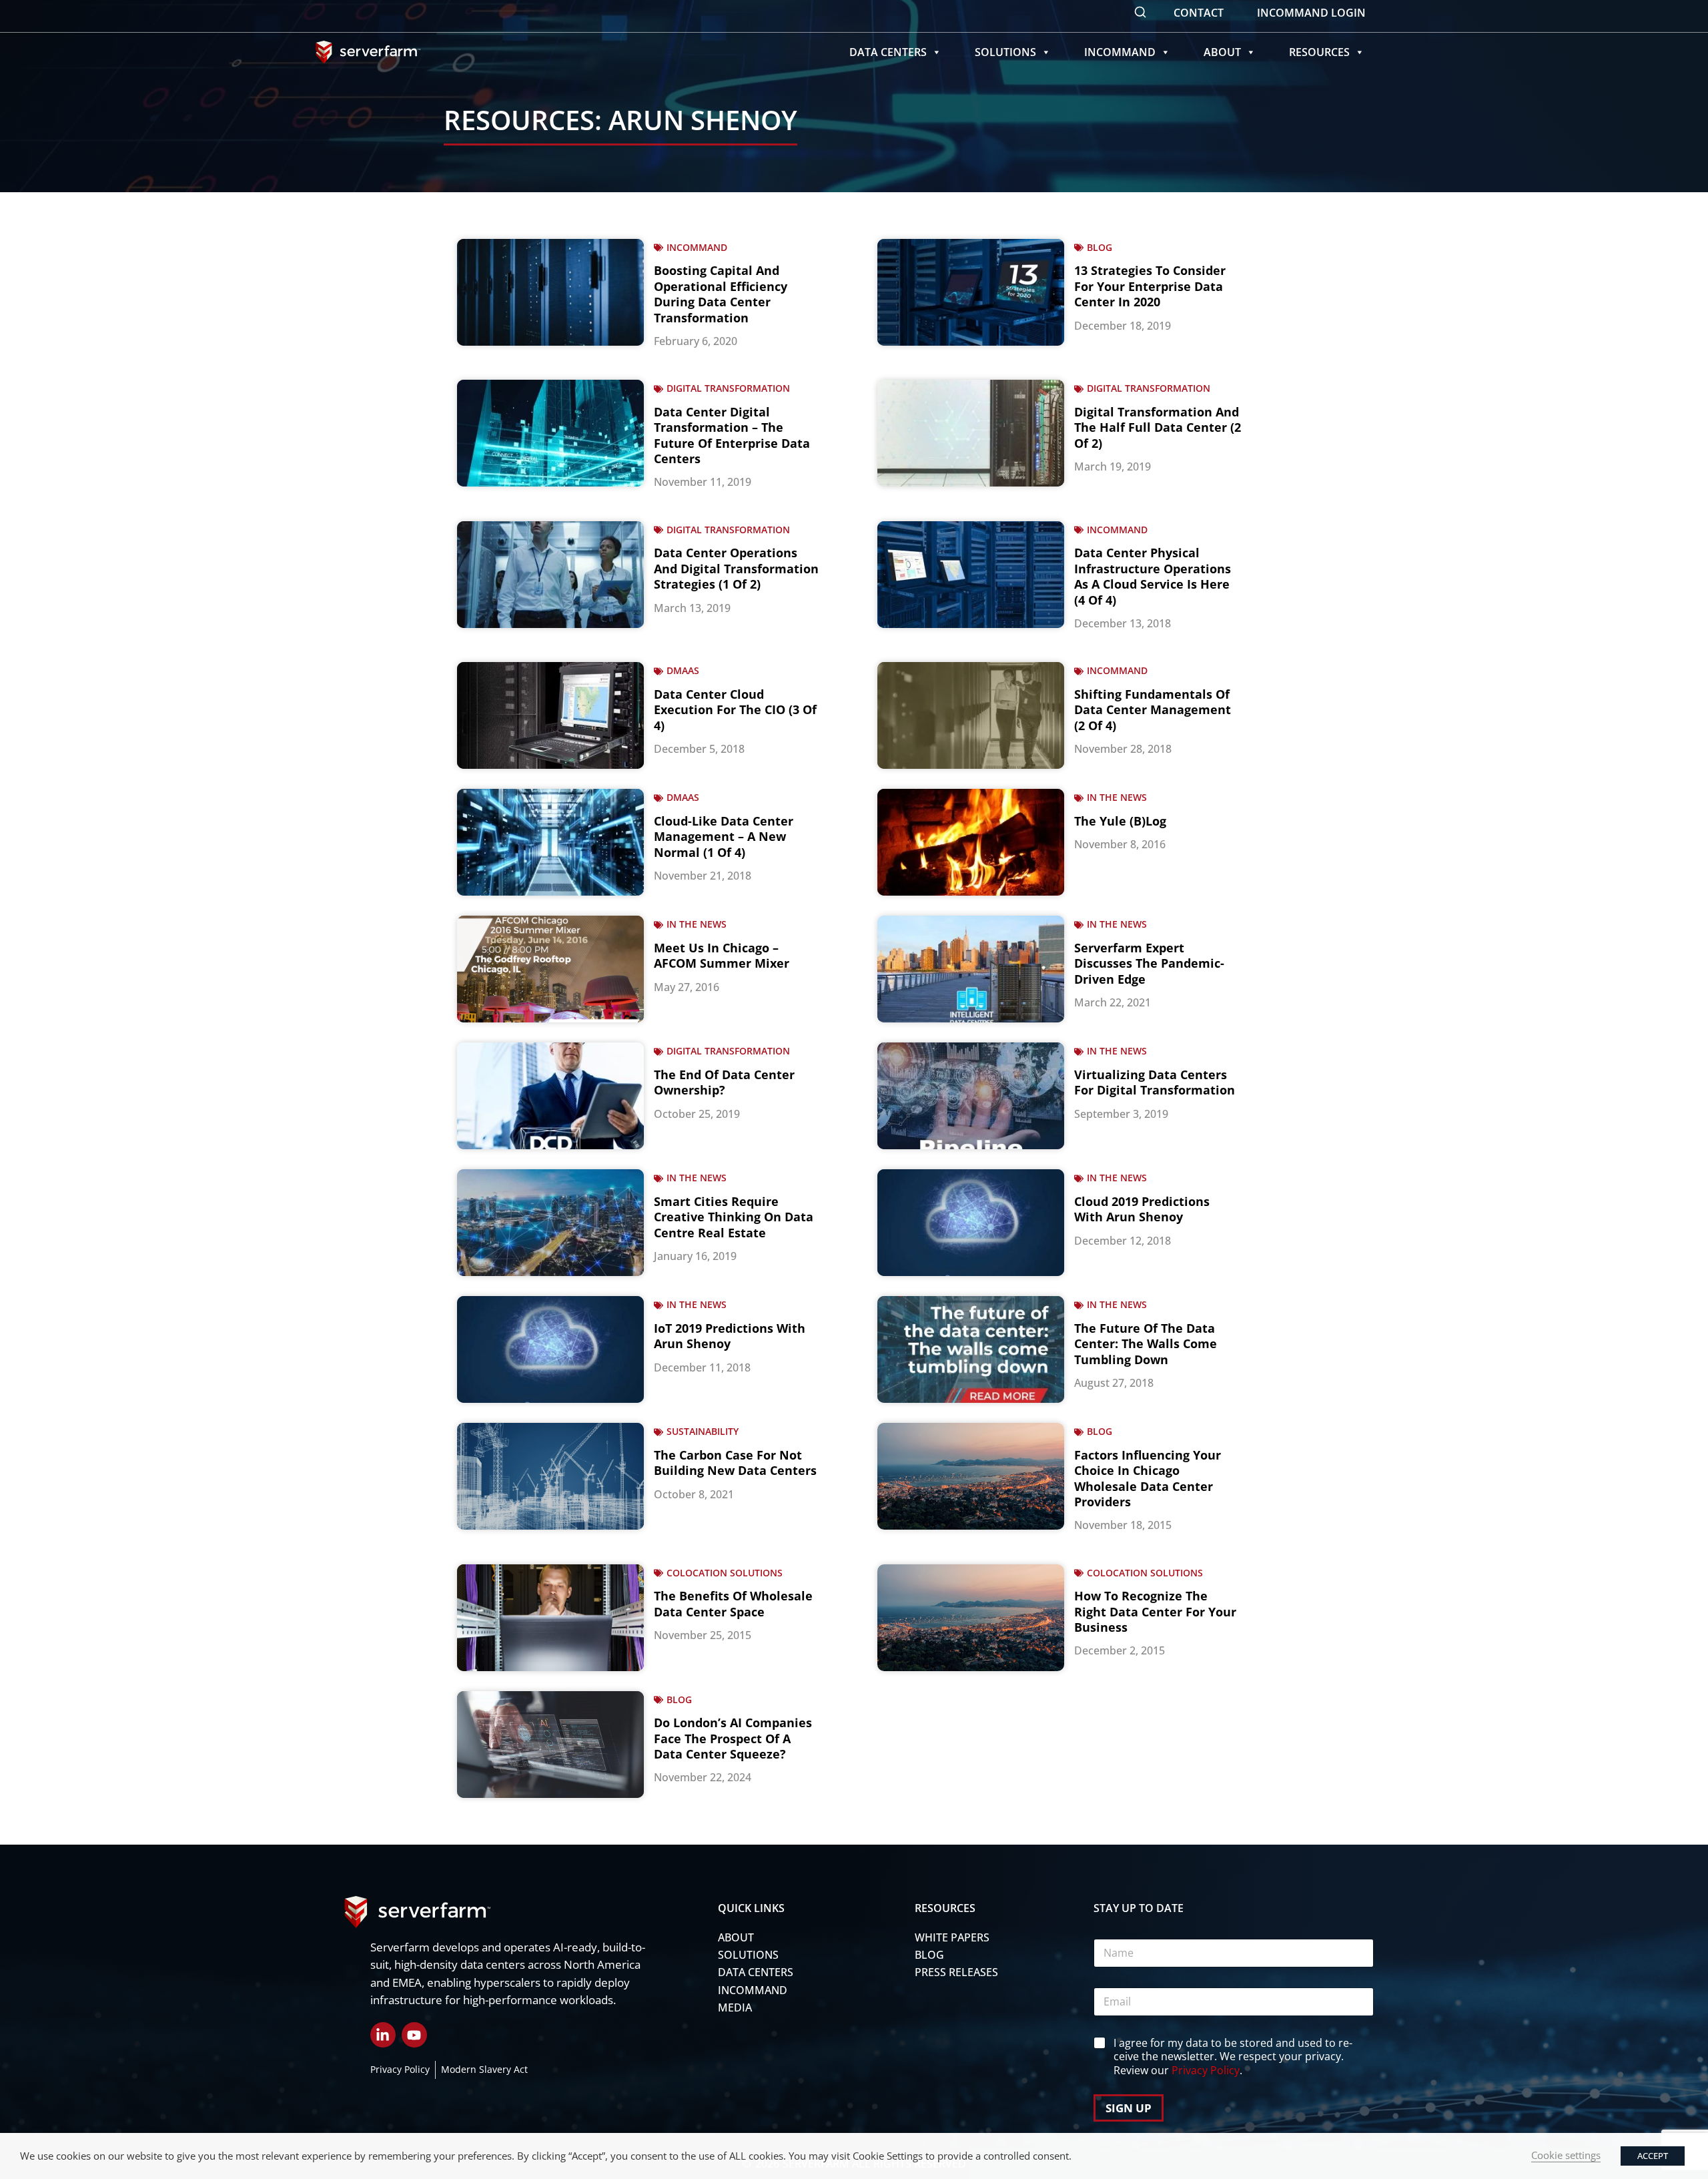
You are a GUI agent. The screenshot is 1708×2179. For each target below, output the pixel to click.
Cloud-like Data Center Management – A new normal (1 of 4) (724, 837)
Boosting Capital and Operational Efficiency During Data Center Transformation (721, 294)
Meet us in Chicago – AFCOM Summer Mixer (722, 955)
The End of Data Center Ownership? (724, 1082)
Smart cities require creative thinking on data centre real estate (734, 1217)
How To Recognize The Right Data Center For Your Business (1155, 1611)
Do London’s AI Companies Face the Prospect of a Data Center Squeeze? (733, 1738)
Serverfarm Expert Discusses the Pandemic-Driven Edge (1149, 963)
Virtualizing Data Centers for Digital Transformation (1155, 1082)
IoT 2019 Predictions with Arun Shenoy (730, 1336)
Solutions (1005, 52)
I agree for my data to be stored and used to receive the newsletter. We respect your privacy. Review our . (1233, 2057)
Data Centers (888, 52)
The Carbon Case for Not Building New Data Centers (735, 1463)
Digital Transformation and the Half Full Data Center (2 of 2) (1158, 427)
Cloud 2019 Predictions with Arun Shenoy (1142, 1209)
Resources (1319, 52)
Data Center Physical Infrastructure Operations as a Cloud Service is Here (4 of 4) (1153, 576)
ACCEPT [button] (1653, 2156)
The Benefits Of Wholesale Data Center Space (733, 1603)
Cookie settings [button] (1566, 2155)
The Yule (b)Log (1120, 821)
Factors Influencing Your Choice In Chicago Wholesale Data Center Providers (1148, 1478)
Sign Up (1129, 2108)
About (1222, 52)
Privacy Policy (1206, 2070)
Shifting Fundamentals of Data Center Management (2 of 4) (1153, 710)
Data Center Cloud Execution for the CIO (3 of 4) (735, 710)
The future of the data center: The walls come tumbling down (1146, 1344)
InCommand (1120, 52)
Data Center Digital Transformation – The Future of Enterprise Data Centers (732, 435)
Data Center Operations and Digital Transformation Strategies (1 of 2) (736, 568)
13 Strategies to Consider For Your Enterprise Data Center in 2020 (1150, 286)
